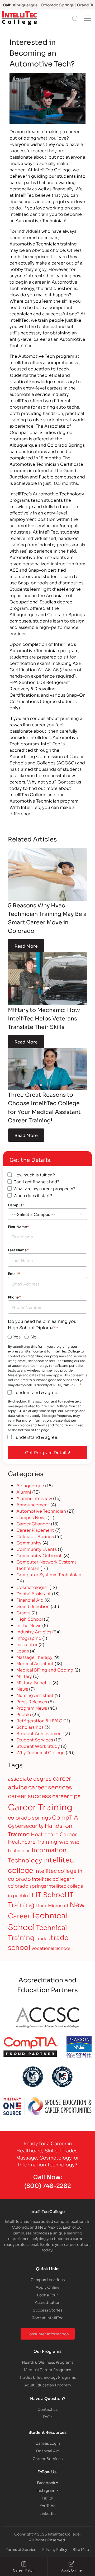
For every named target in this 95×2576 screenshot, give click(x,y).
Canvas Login (48, 2443)
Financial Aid (30, 1600)
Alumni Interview (34, 1498)
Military (24, 1676)
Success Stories (47, 2310)
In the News (29, 1625)
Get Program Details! (48, 1452)
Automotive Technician (41, 1511)
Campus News (31, 1517)
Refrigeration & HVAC (39, 1720)
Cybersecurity (26, 1825)
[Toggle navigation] (88, 18)
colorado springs (29, 1817)
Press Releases (32, 1701)
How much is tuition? (34, 1175)
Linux (41, 1905)
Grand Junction (33, 1606)
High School (30, 1619)
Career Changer (33, 1523)
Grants (23, 1612)
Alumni (24, 1492)
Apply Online (48, 2287)
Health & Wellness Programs (48, 2362)
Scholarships (30, 1727)
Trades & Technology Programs (48, 2377)
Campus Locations (48, 2279)
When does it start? (33, 1195)
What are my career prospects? (44, 1188)
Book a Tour (47, 2295)
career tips (66, 1796)
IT (32, 1894)
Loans (23, 1650)
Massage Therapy (34, 1657)
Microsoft (58, 1905)
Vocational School (51, 1948)
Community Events (37, 1549)
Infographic (29, 1638)
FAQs (47, 2416)
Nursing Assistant (35, 1695)
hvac (63, 1842)
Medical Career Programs (47, 2369)
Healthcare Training (33, 1841)
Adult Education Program (47, 2385)
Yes (17, 1336)
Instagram (46, 2490)
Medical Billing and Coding (45, 1670)
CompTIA (65, 1817)
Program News (32, 1708)
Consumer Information (48, 2334)
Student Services (35, 1739)
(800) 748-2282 (48, 2185)
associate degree (30, 1778)
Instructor (27, 1644)
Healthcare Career (54, 1834)
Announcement (33, 1504)
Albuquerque (30, 1485)
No (34, 1336)
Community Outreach (39, 1555)
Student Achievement (40, 1733)
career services (50, 1787)
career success (30, 1795)
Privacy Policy (55, 2549)
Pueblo (24, 1714)
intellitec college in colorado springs (41, 1882)
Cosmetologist (32, 1587)
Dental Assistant (34, 1593)
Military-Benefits (34, 1682)
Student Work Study (38, 1746)
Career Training (40, 1807)
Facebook (46, 2482)
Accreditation (48, 2302)
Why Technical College (41, 1752)
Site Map (81, 2549)
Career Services (48, 2458)
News (22, 1689)
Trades (43, 1938)
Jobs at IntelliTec (48, 2317)
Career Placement (35, 1530)
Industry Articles (34, 1631)
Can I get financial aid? (36, 1181)
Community (29, 1542)
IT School (51, 1894)
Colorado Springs (35, 1536)
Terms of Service (21, 2549)
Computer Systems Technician (49, 1574)
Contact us (47, 2409)
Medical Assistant (35, 1663)
